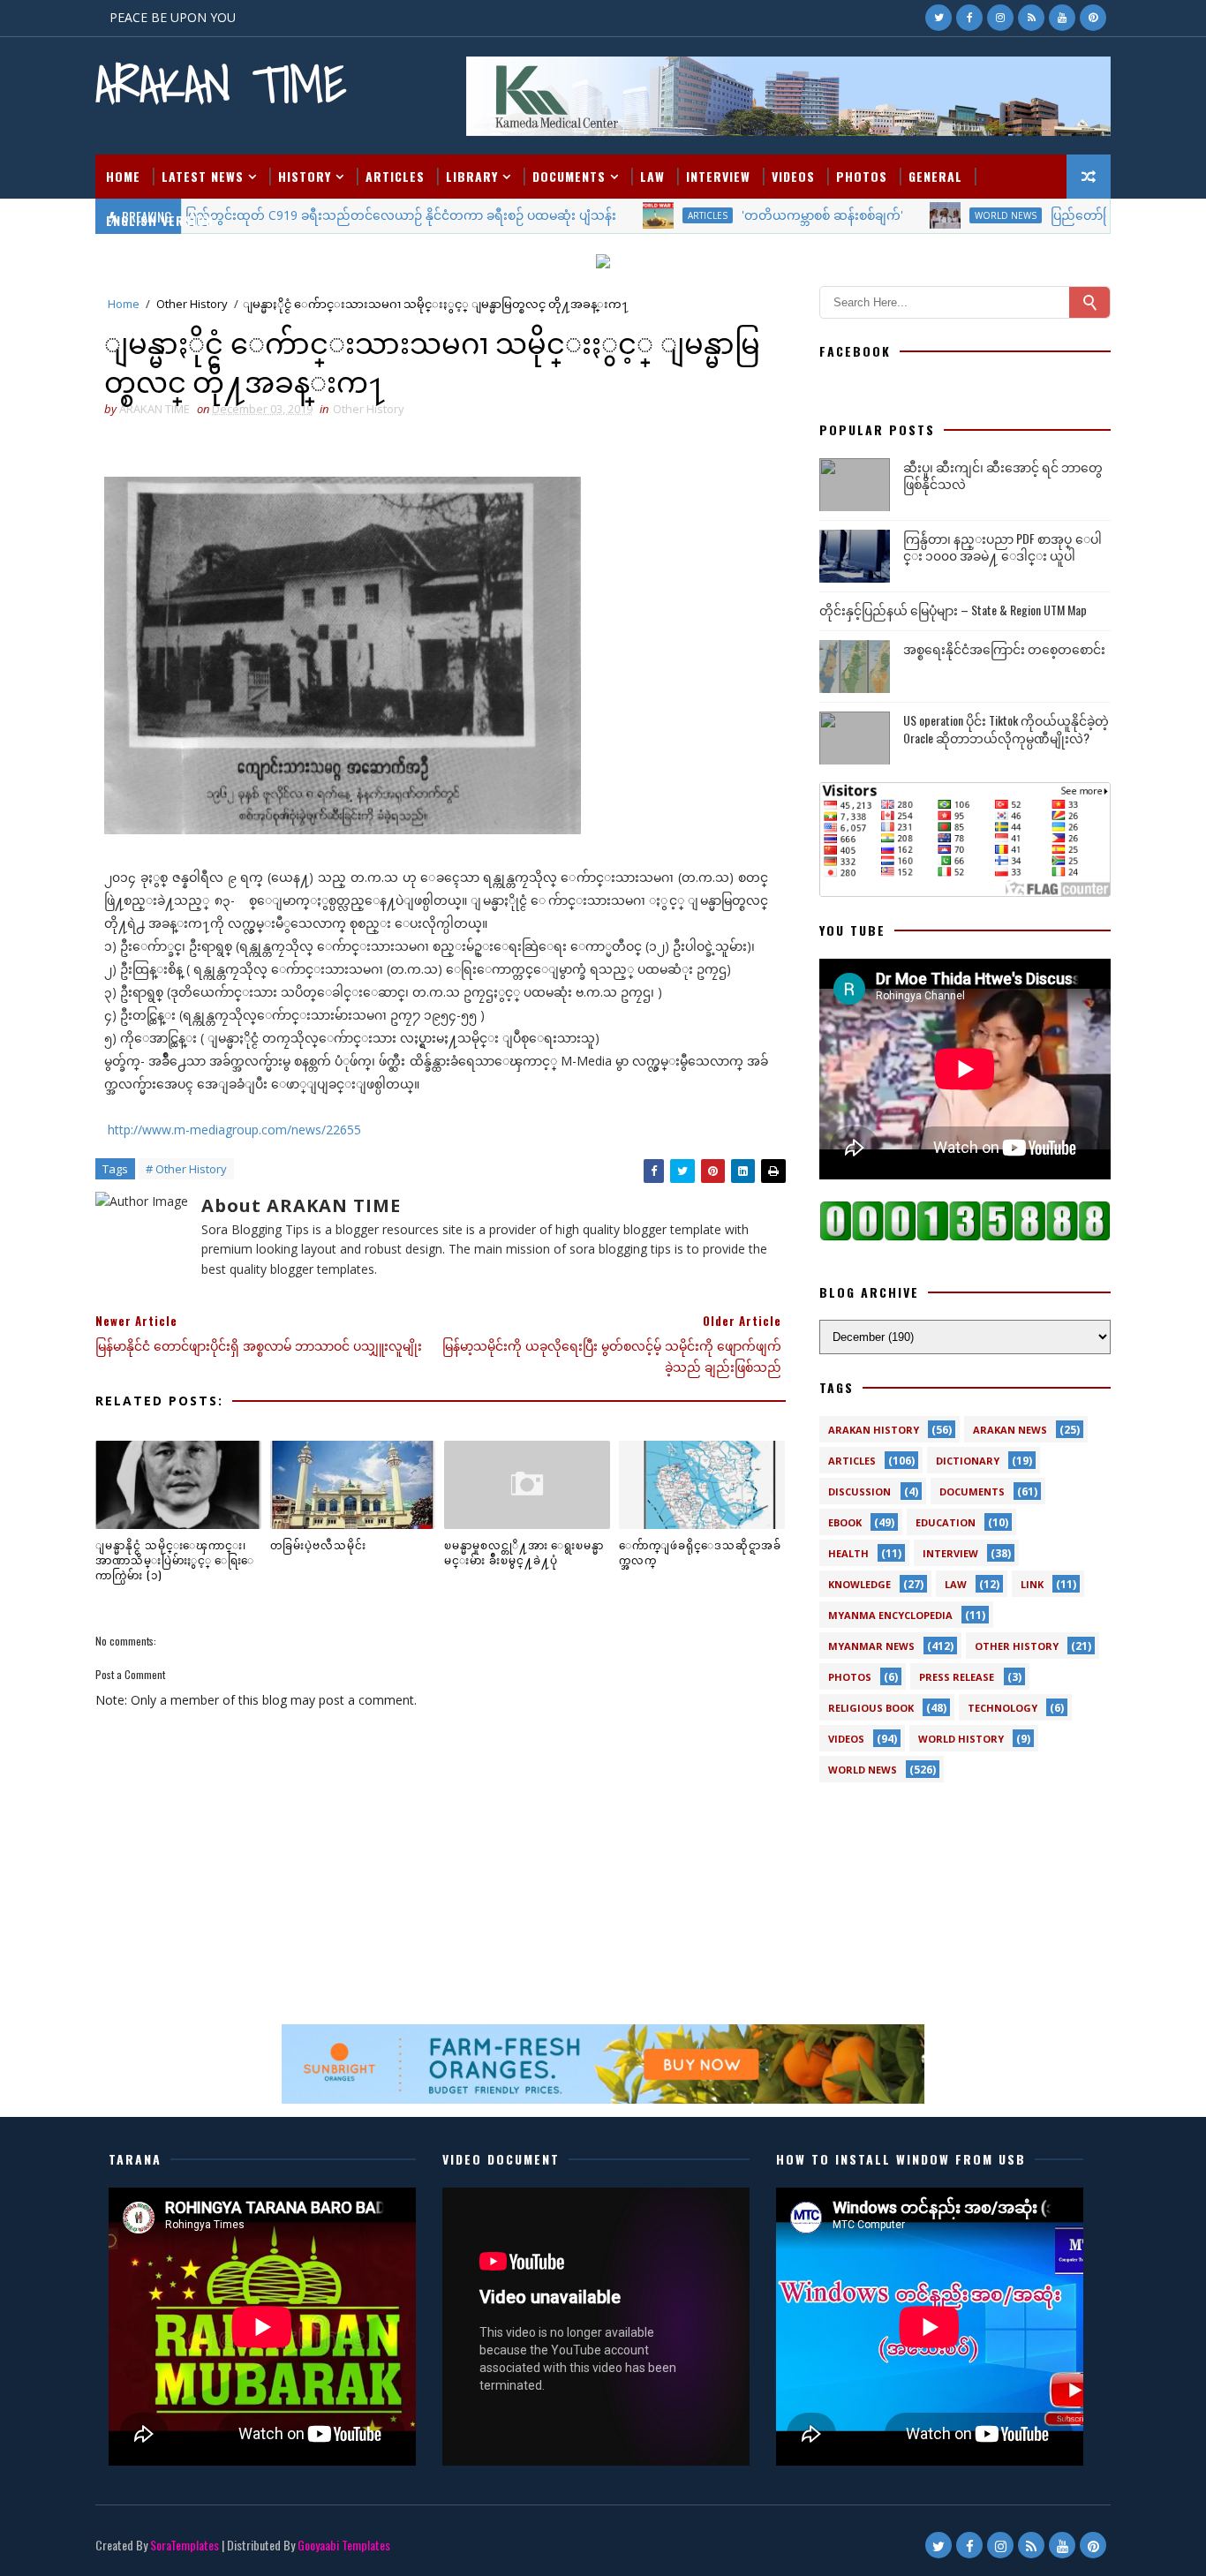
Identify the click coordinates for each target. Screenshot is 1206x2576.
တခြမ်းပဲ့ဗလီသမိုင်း (318, 1544)
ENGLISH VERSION (160, 220)
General (935, 176)
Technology (1002, 1708)
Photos (862, 176)
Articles (395, 176)
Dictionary (968, 1461)
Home (123, 176)
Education (946, 1522)
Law (652, 176)
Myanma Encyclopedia (890, 1615)
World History (961, 1739)
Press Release (957, 1677)
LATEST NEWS (203, 176)
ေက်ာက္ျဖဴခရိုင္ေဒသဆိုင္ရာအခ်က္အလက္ (700, 1552)
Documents (569, 176)
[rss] (1031, 18)
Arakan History (874, 1430)
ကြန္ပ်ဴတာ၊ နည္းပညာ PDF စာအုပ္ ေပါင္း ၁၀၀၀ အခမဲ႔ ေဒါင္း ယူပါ (1002, 547)
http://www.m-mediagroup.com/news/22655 (233, 1130)
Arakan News (1010, 1430)
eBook (845, 1522)
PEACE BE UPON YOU (173, 17)
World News (863, 1770)
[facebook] (969, 18)
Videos (793, 176)
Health (848, 1553)
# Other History (186, 1169)
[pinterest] (1093, 18)
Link (1032, 1584)
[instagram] (1000, 18)
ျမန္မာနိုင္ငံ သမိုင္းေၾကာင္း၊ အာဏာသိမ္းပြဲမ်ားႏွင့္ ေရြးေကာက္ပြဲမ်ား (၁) (175, 1559)
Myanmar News (871, 1646)
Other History (192, 304)
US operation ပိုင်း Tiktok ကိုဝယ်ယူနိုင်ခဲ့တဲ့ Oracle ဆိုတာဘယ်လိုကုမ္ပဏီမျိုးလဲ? (1006, 729)
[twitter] (938, 18)
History (305, 176)
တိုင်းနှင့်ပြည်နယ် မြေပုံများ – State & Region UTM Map (953, 610)
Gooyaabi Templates (344, 2545)
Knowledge (859, 1584)
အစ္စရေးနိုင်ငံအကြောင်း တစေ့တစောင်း (1004, 648)
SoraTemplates (185, 2545)
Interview (718, 176)
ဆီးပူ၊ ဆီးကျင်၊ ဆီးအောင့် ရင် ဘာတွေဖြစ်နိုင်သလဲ (1003, 475)
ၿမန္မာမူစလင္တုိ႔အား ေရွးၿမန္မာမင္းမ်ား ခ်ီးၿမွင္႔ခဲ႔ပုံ (524, 1552)
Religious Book (871, 1708)
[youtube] (1062, 18)
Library (472, 176)
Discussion (859, 1491)
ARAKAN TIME (221, 84)
